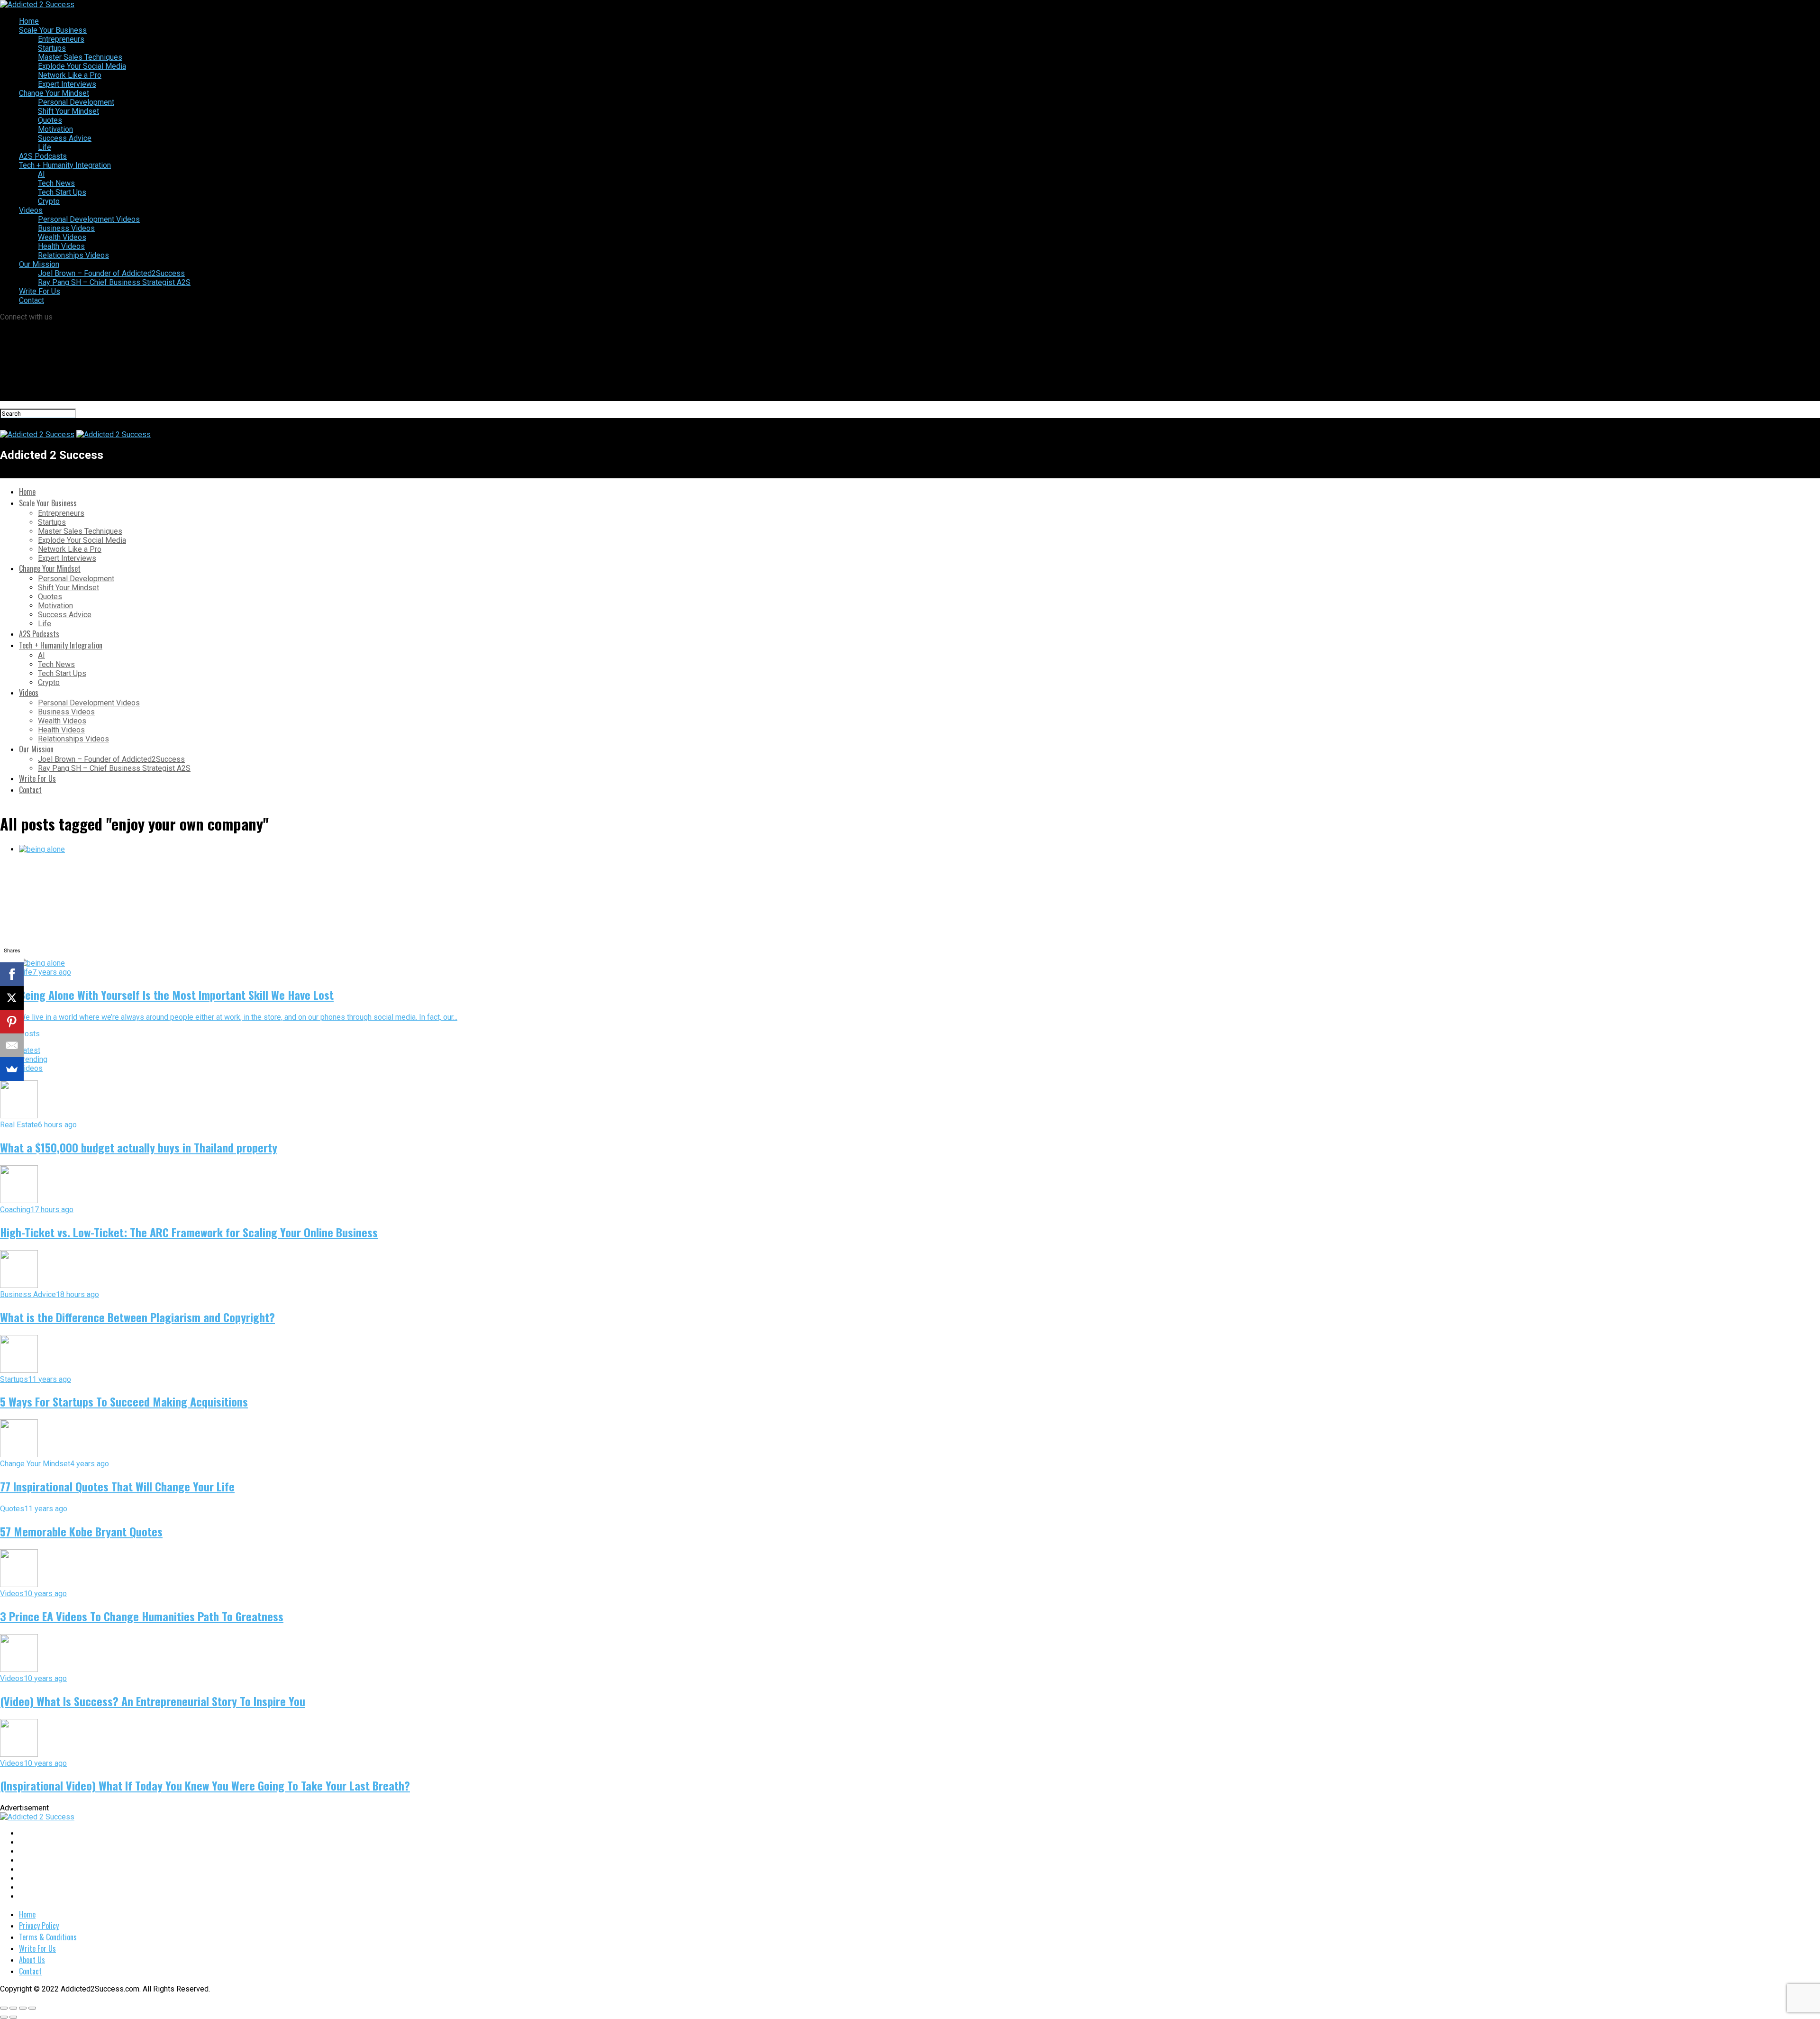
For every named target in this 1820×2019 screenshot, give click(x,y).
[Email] (12, 1045)
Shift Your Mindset (68, 111)
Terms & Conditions (48, 1937)
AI (41, 174)
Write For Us (40, 291)
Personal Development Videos (89, 219)
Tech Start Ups (62, 192)
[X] (12, 998)
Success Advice (65, 138)
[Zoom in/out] (32, 2008)
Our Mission (39, 264)
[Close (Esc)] (4, 2008)
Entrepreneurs (61, 39)
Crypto (49, 201)
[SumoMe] (12, 1069)
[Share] (13, 2008)
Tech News (56, 183)
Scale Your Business (53, 30)
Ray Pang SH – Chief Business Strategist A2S (114, 282)
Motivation (55, 129)
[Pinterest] (12, 1022)
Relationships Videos (73, 255)
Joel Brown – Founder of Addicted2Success (111, 273)
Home (29, 21)
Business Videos (66, 228)
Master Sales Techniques (80, 57)
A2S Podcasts (43, 156)
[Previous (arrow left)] (4, 2017)
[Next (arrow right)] (13, 2017)
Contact (32, 300)
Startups (52, 48)
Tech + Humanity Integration (65, 165)
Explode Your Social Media (82, 66)
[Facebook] (12, 974)
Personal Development (76, 102)
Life (45, 147)
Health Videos (61, 246)
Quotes (50, 120)
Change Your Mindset (54, 93)
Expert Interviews (67, 84)
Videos (31, 210)
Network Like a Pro (70, 75)
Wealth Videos (62, 237)
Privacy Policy (39, 1926)
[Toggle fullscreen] (23, 2008)
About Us (32, 1960)
